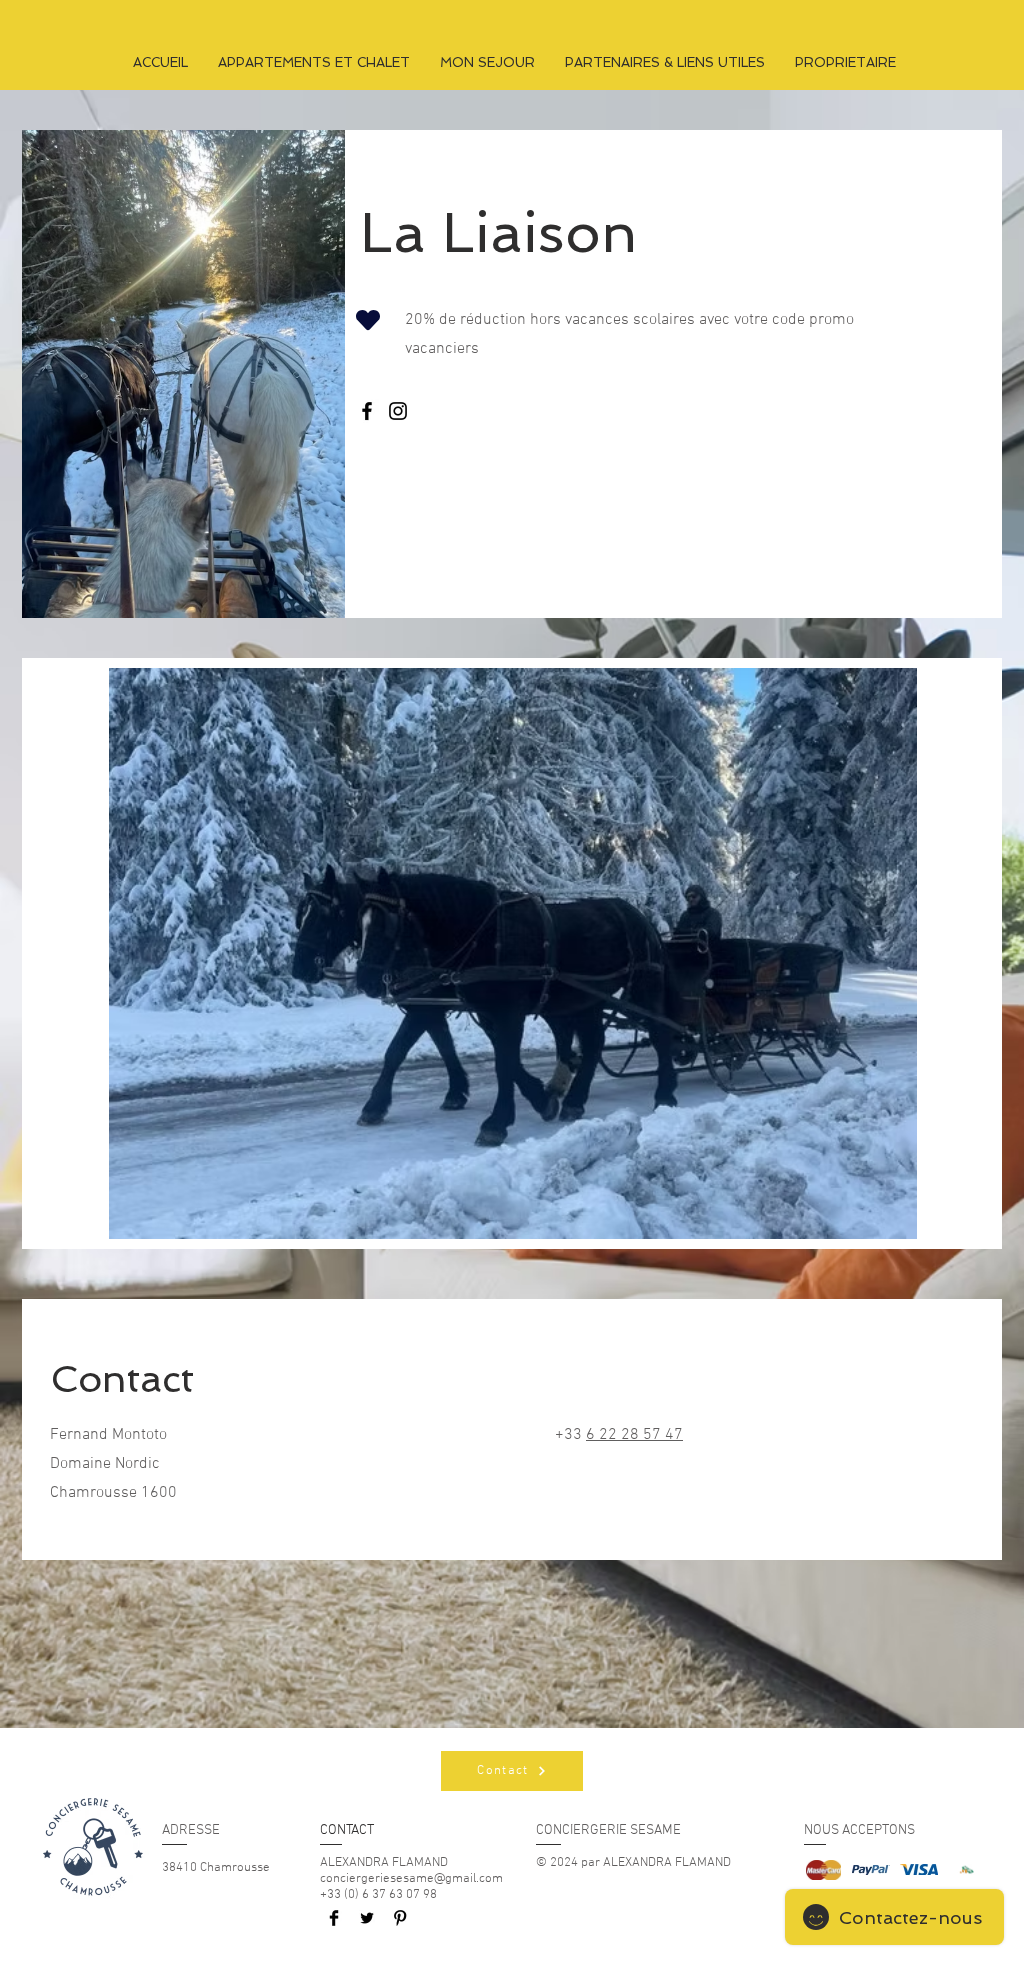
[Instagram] (398, 411)
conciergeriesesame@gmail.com (411, 1879)
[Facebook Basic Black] (334, 1918)
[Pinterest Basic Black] (400, 1918)
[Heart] (368, 319)
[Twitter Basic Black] (367, 1918)
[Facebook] (367, 411)
